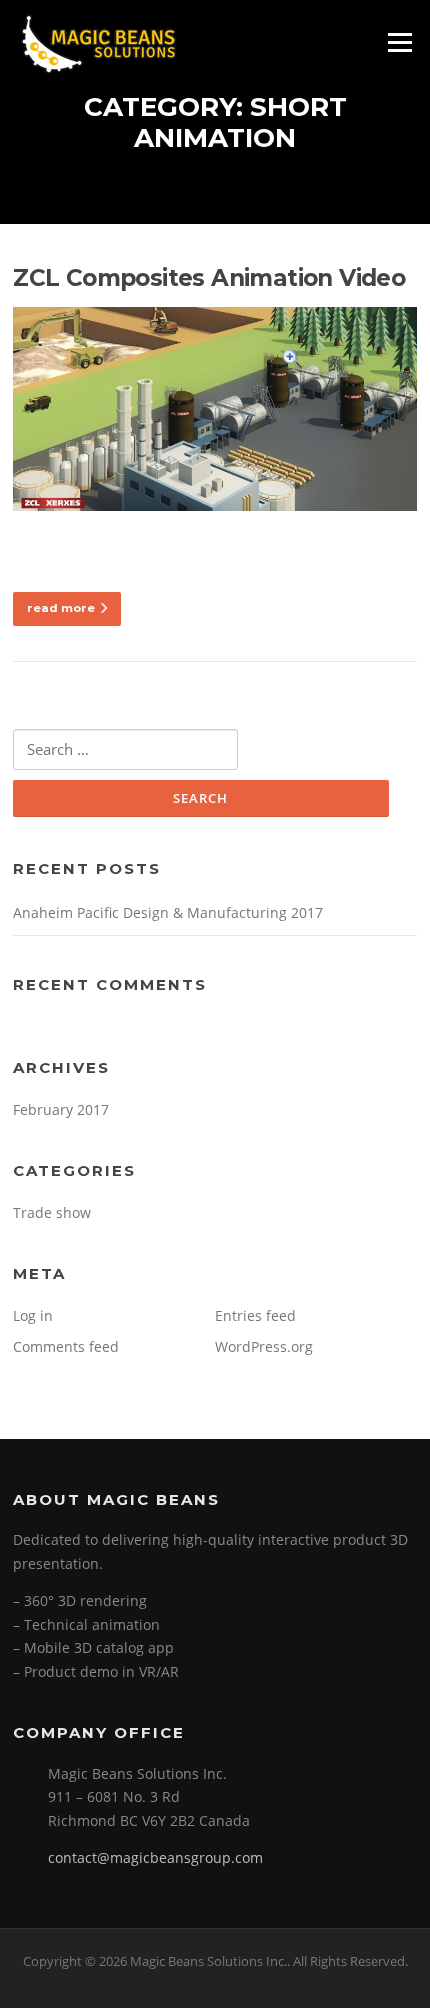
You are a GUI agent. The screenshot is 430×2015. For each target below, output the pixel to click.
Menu (399, 42)
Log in (33, 1315)
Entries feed (255, 1315)
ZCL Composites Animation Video (209, 278)
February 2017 (61, 1109)
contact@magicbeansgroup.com (155, 1857)
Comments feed (66, 1346)
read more (61, 608)
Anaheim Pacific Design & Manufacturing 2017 (168, 912)
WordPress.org (264, 1346)
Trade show (52, 1212)
